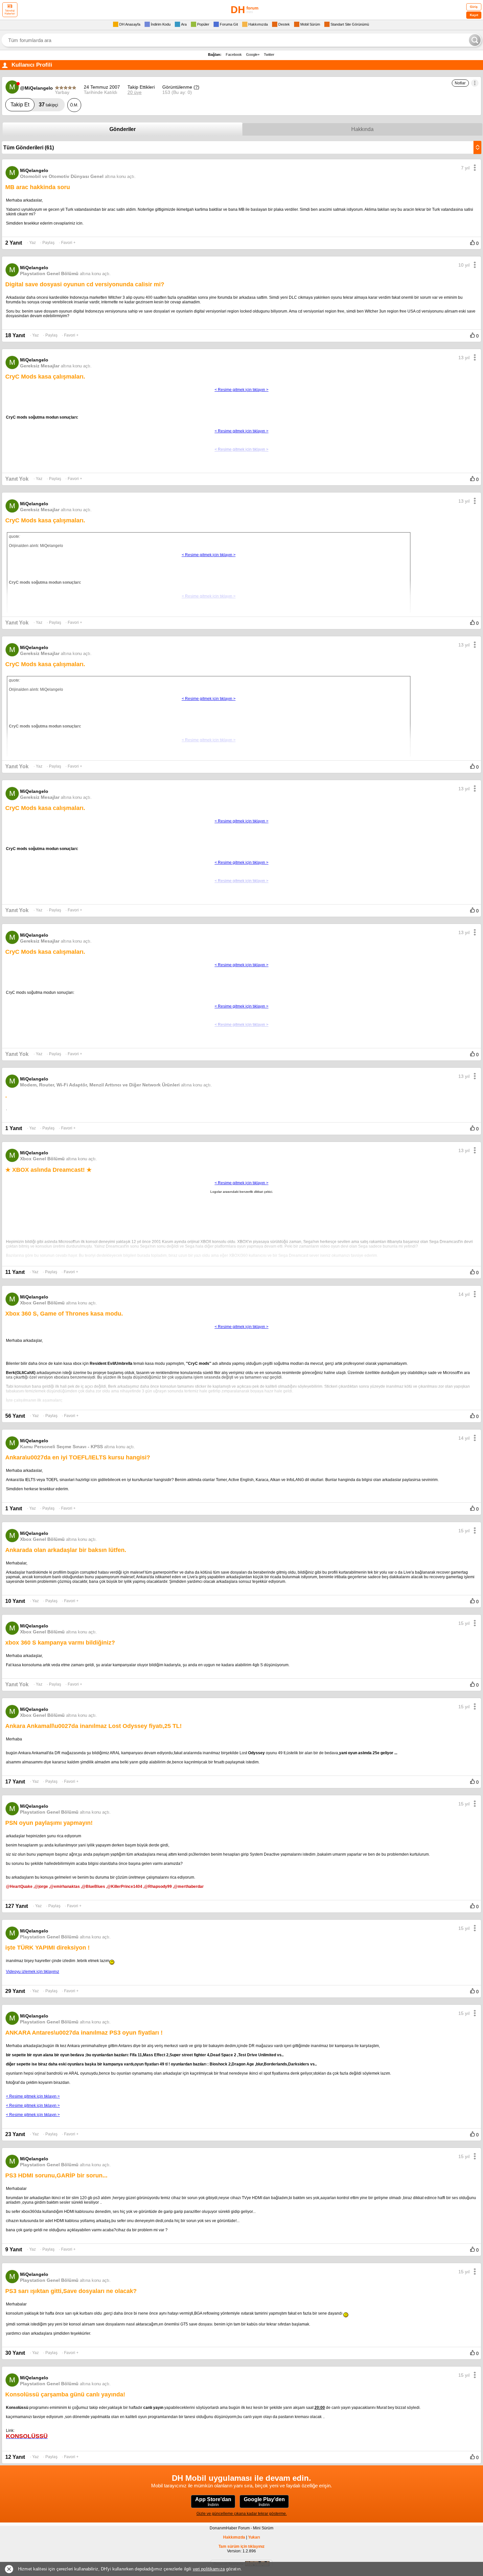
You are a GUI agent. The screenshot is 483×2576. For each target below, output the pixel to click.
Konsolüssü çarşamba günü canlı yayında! (65, 2394)
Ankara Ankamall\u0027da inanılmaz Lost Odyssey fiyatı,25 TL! (93, 1726)
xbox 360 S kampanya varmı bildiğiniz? (60, 1643)
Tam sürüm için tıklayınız (241, 2546)
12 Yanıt (15, 2457)
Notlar (460, 83)
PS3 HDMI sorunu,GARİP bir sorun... (56, 2175)
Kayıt (474, 15)
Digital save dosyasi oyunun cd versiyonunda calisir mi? (85, 284)
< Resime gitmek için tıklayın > (33, 2096)
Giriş (474, 7)
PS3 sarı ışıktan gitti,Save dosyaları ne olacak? (71, 2291)
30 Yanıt (15, 2353)
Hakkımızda (234, 2537)
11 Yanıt (15, 1272)
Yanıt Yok (17, 479)
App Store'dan (213, 2502)
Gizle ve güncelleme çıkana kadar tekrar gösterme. (242, 2514)
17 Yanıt (15, 1782)
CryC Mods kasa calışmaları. (45, 808)
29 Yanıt (15, 1991)
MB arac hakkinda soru (38, 187)
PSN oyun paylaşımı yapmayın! (49, 1823)
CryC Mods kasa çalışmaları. (45, 377)
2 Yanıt (14, 243)
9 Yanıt (14, 2249)
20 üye (135, 92)
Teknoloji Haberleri (10, 12)
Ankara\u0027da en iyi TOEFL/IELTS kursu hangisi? (78, 1457)
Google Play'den (264, 2502)
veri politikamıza (209, 2569)
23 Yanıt (15, 2134)
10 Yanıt (15, 1601)
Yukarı (254, 2537)
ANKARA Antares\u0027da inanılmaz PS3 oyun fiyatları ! (84, 2033)
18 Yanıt (15, 335)
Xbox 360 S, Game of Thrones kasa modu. (64, 1314)
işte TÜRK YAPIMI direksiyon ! (47, 1948)
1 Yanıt (14, 1128)
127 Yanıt (17, 1906)
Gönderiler (123, 129)
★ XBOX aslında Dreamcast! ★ (48, 1170)
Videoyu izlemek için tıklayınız (33, 1972)
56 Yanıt (15, 1416)
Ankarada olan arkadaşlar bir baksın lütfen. (66, 1550)
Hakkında (362, 129)
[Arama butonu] (475, 40)
